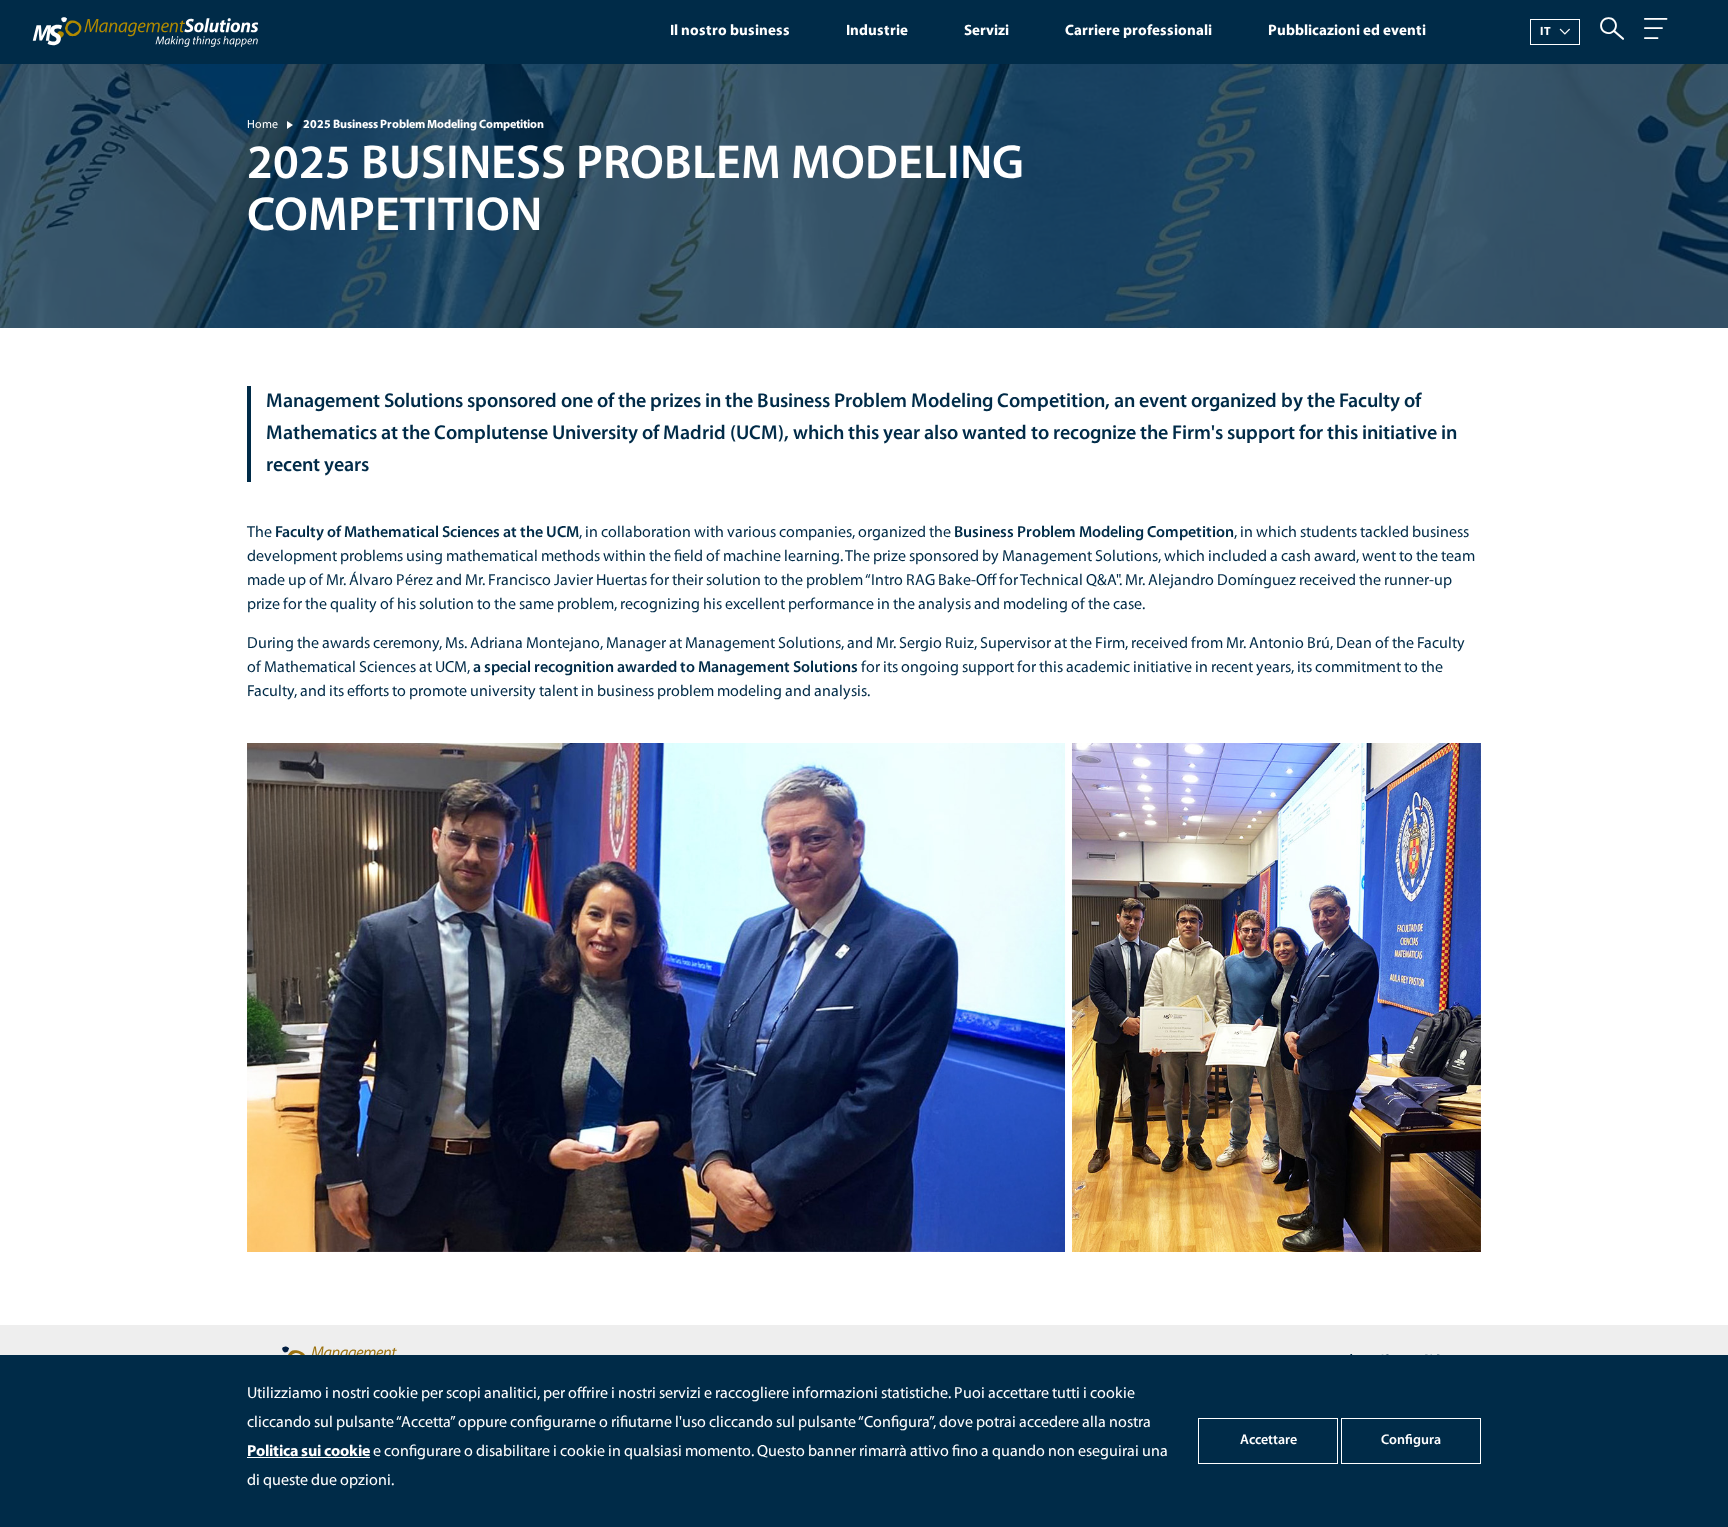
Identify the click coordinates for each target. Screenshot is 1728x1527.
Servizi (986, 31)
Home (262, 125)
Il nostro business (730, 31)
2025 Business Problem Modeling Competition (423, 125)
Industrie (877, 31)
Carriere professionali (1138, 31)
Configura (1411, 1440)
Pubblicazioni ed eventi (1347, 31)
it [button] (1546, 32)
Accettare (1268, 1440)
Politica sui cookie (308, 1452)
